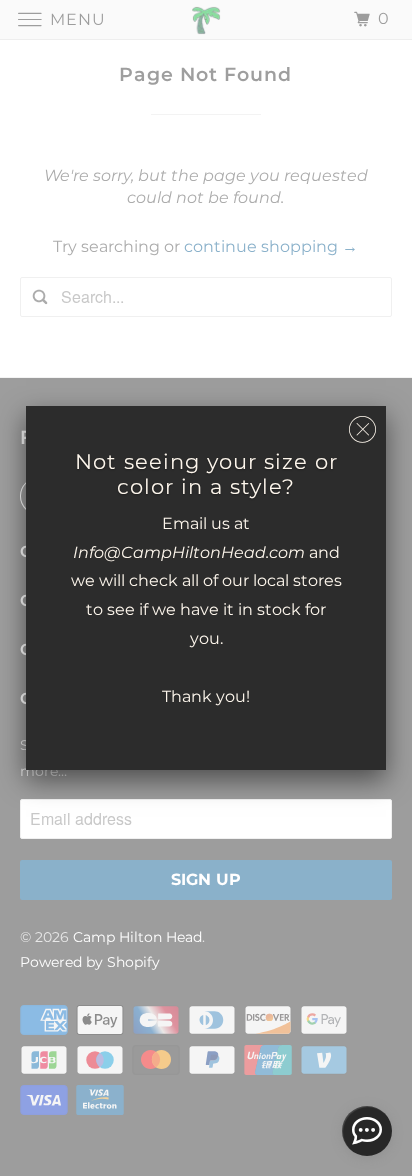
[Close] (362, 430)
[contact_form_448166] (367, 1131)
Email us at (206, 523)
